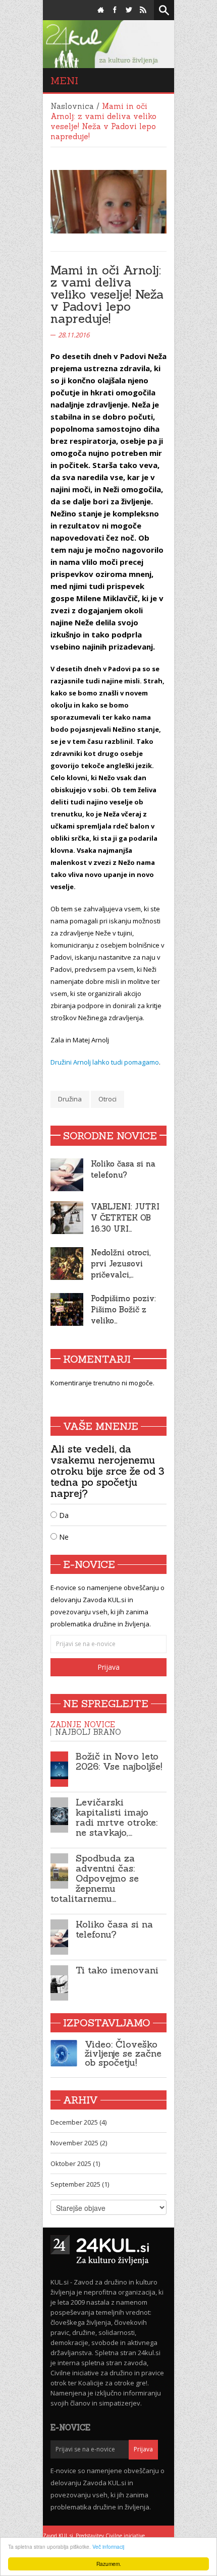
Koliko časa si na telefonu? (114, 1929)
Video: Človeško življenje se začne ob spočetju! (123, 2053)
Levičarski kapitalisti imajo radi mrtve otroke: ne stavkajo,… (117, 1817)
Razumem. (109, 2564)
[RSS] (143, 10)
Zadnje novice (83, 1724)
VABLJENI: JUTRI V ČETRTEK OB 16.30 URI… (125, 1218)
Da (63, 1515)
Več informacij (108, 2546)
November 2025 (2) (79, 2143)
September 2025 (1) (80, 2184)
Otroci (107, 1099)
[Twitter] (129, 10)
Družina (70, 1099)
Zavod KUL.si (58, 2536)
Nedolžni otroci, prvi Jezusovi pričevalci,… (121, 1264)
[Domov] (101, 10)
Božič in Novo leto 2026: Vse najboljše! (119, 1761)
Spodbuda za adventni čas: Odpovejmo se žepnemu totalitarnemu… (95, 1878)
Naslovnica (72, 106)
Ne (63, 1537)
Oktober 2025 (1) (75, 2163)
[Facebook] (115, 10)
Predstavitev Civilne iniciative (110, 2536)
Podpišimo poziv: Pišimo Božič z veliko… (123, 1309)
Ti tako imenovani (117, 1970)
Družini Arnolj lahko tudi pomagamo (105, 1062)
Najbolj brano (88, 1732)
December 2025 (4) (78, 2122)
